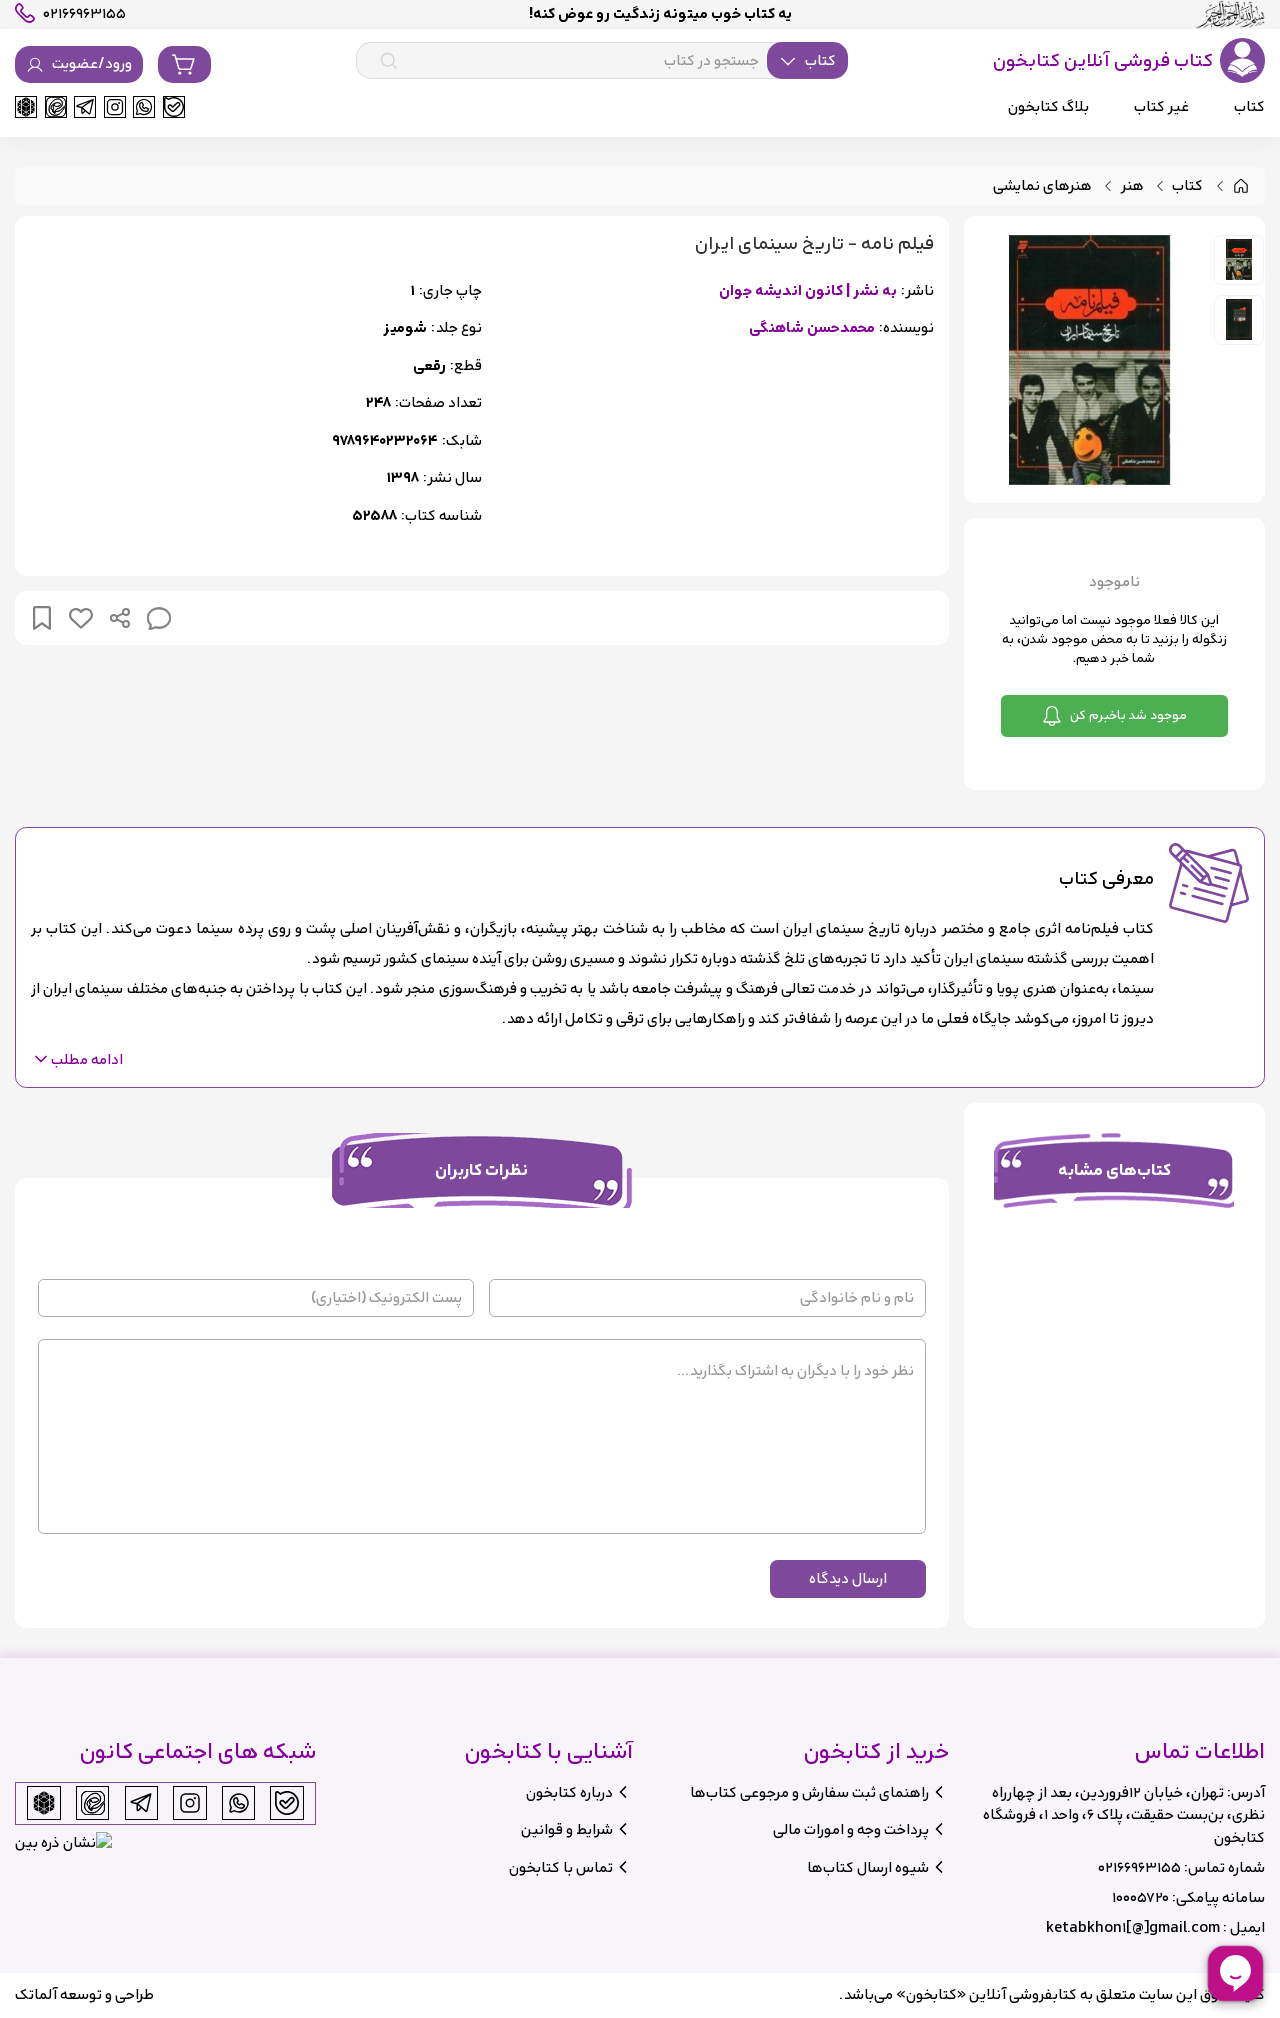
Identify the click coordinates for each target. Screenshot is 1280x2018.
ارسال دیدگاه (848, 1578)
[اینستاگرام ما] (115, 107)
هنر (1132, 186)
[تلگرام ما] (85, 107)
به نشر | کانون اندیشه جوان (808, 291)
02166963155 (1139, 1867)
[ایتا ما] (56, 107)
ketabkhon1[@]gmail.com (1133, 1927)
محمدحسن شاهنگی (812, 328)
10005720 (1140, 1897)
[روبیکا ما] (26, 107)
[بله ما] (174, 107)
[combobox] (602, 61)
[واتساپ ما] (144, 107)
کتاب (1187, 186)
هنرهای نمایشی (1042, 186)
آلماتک (36, 1994)
